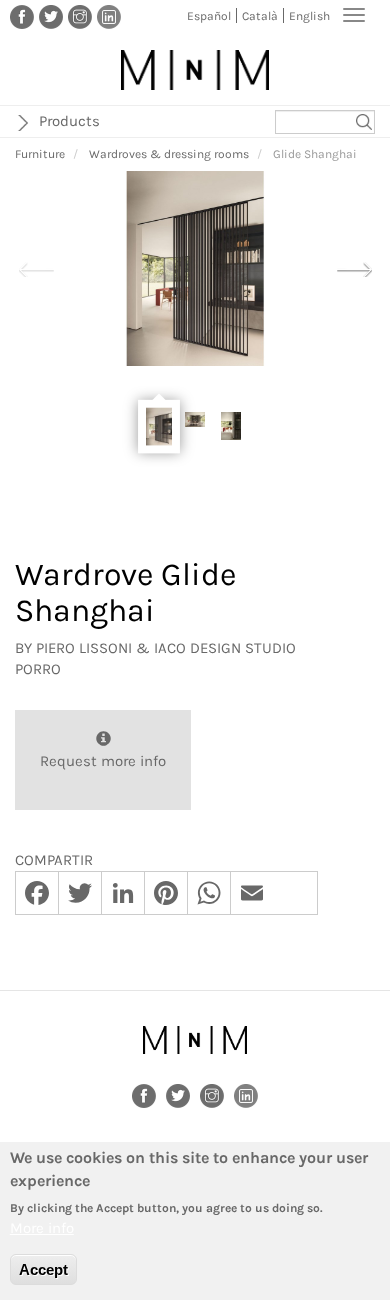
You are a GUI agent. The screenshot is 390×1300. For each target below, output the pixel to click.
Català (260, 16)
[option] (195, 268)
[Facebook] (22, 16)
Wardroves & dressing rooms (169, 154)
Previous (36, 267)
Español (209, 16)
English (309, 16)
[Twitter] (51, 16)
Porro (38, 669)
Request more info (103, 761)
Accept (43, 1269)
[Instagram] (80, 16)
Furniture (40, 154)
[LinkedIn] (109, 16)
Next (354, 267)
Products (69, 121)
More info (42, 1228)
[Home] (195, 70)
